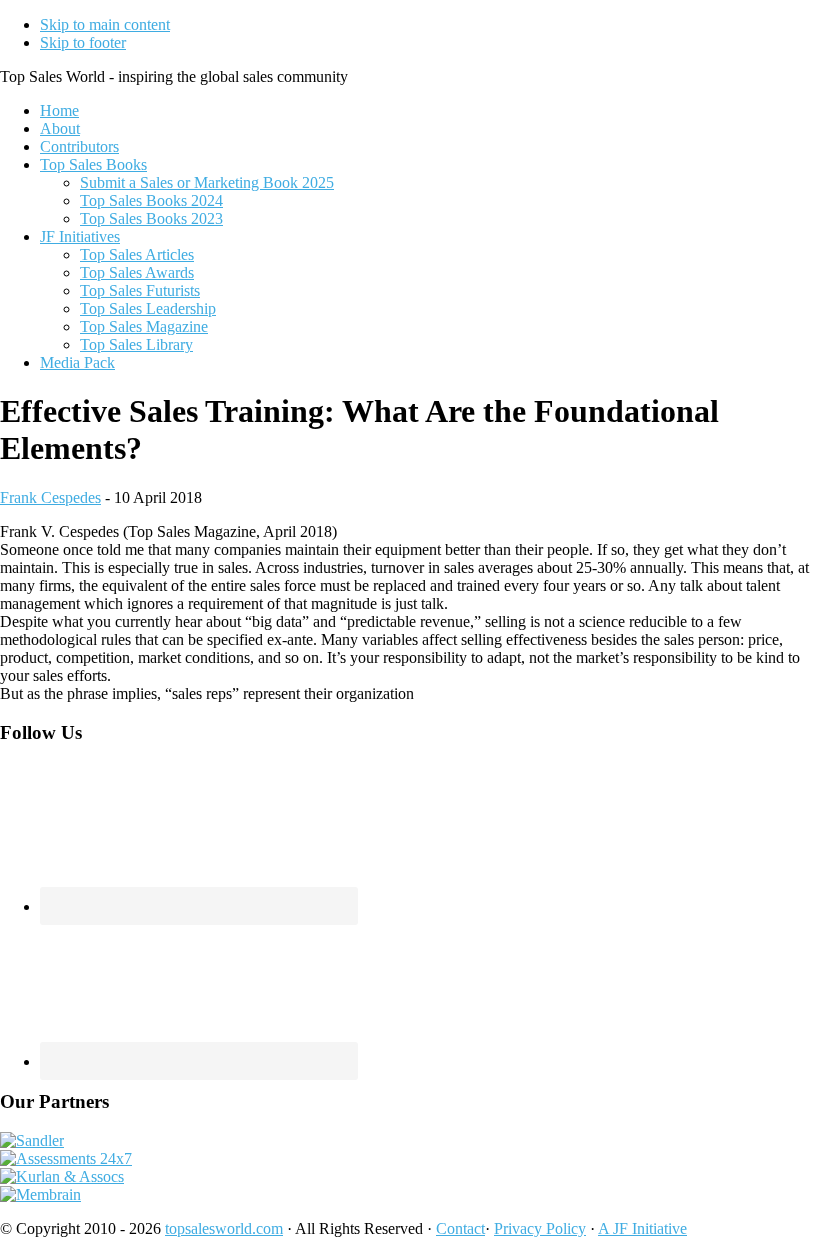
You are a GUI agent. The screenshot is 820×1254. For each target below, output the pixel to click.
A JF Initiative (642, 1228)
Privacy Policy (540, 1228)
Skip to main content (105, 24)
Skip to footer (83, 42)
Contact (460, 1228)
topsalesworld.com (224, 1228)
